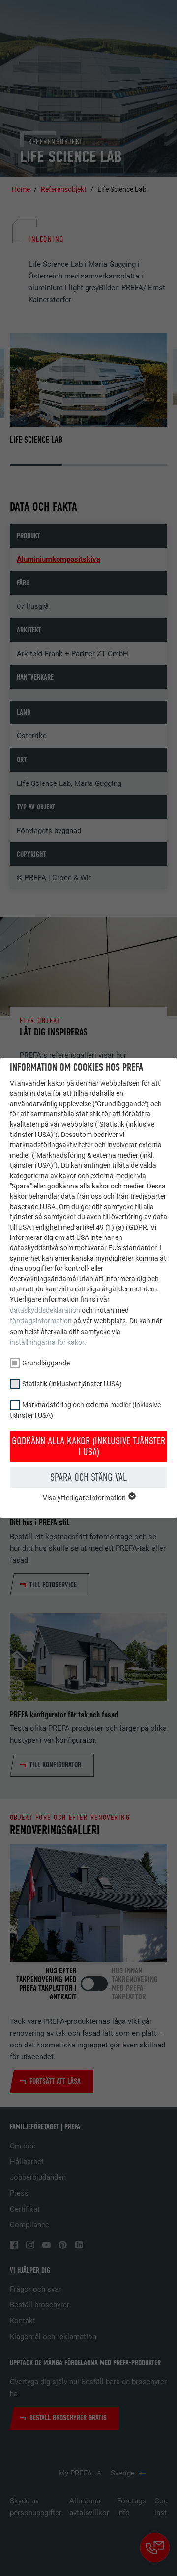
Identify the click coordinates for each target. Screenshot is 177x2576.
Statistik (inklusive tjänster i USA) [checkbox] (72, 1384)
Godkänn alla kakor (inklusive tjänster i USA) (88, 1446)
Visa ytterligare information (85, 1498)
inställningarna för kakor (47, 1342)
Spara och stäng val (88, 1477)
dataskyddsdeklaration (45, 1310)
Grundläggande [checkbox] (46, 1363)
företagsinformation (41, 1321)
